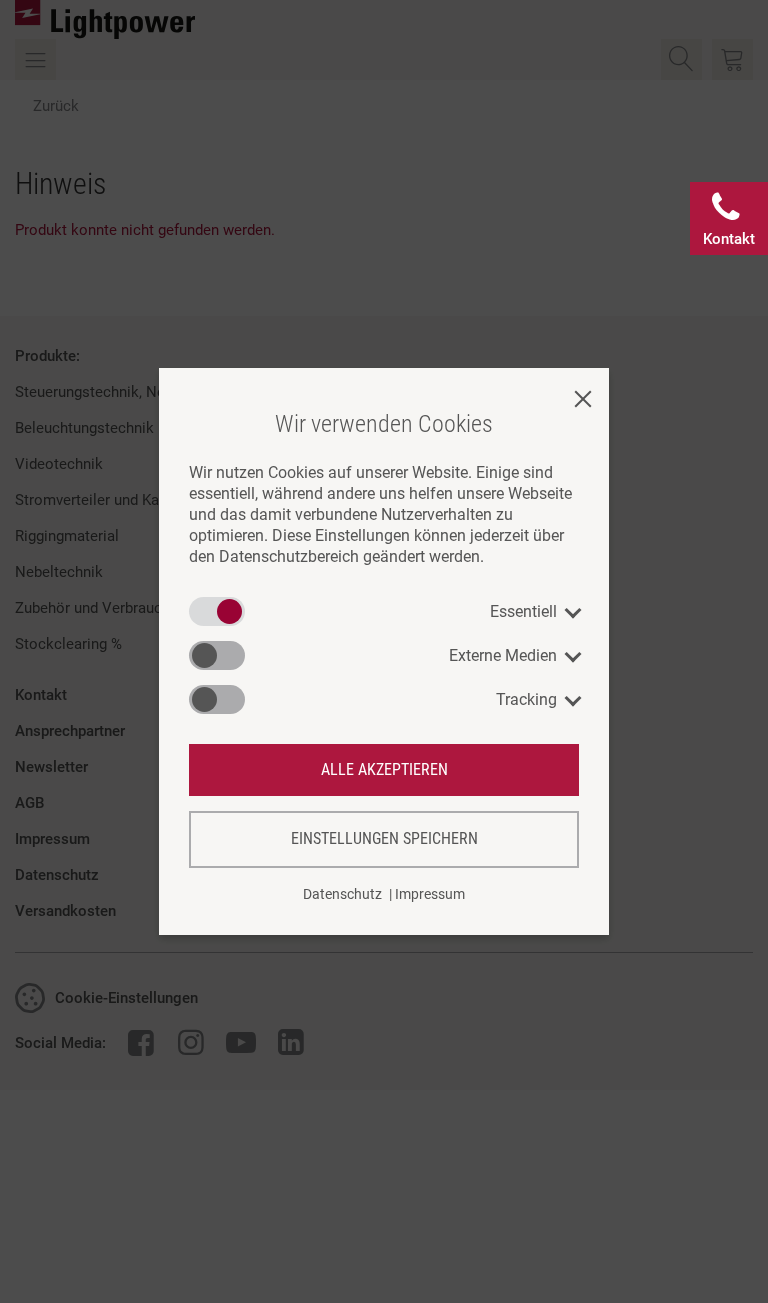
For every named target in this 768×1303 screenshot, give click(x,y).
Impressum (430, 894)
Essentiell (523, 611)
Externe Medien (503, 655)
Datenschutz (342, 894)
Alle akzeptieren (384, 769)
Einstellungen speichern (384, 838)
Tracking (526, 699)
